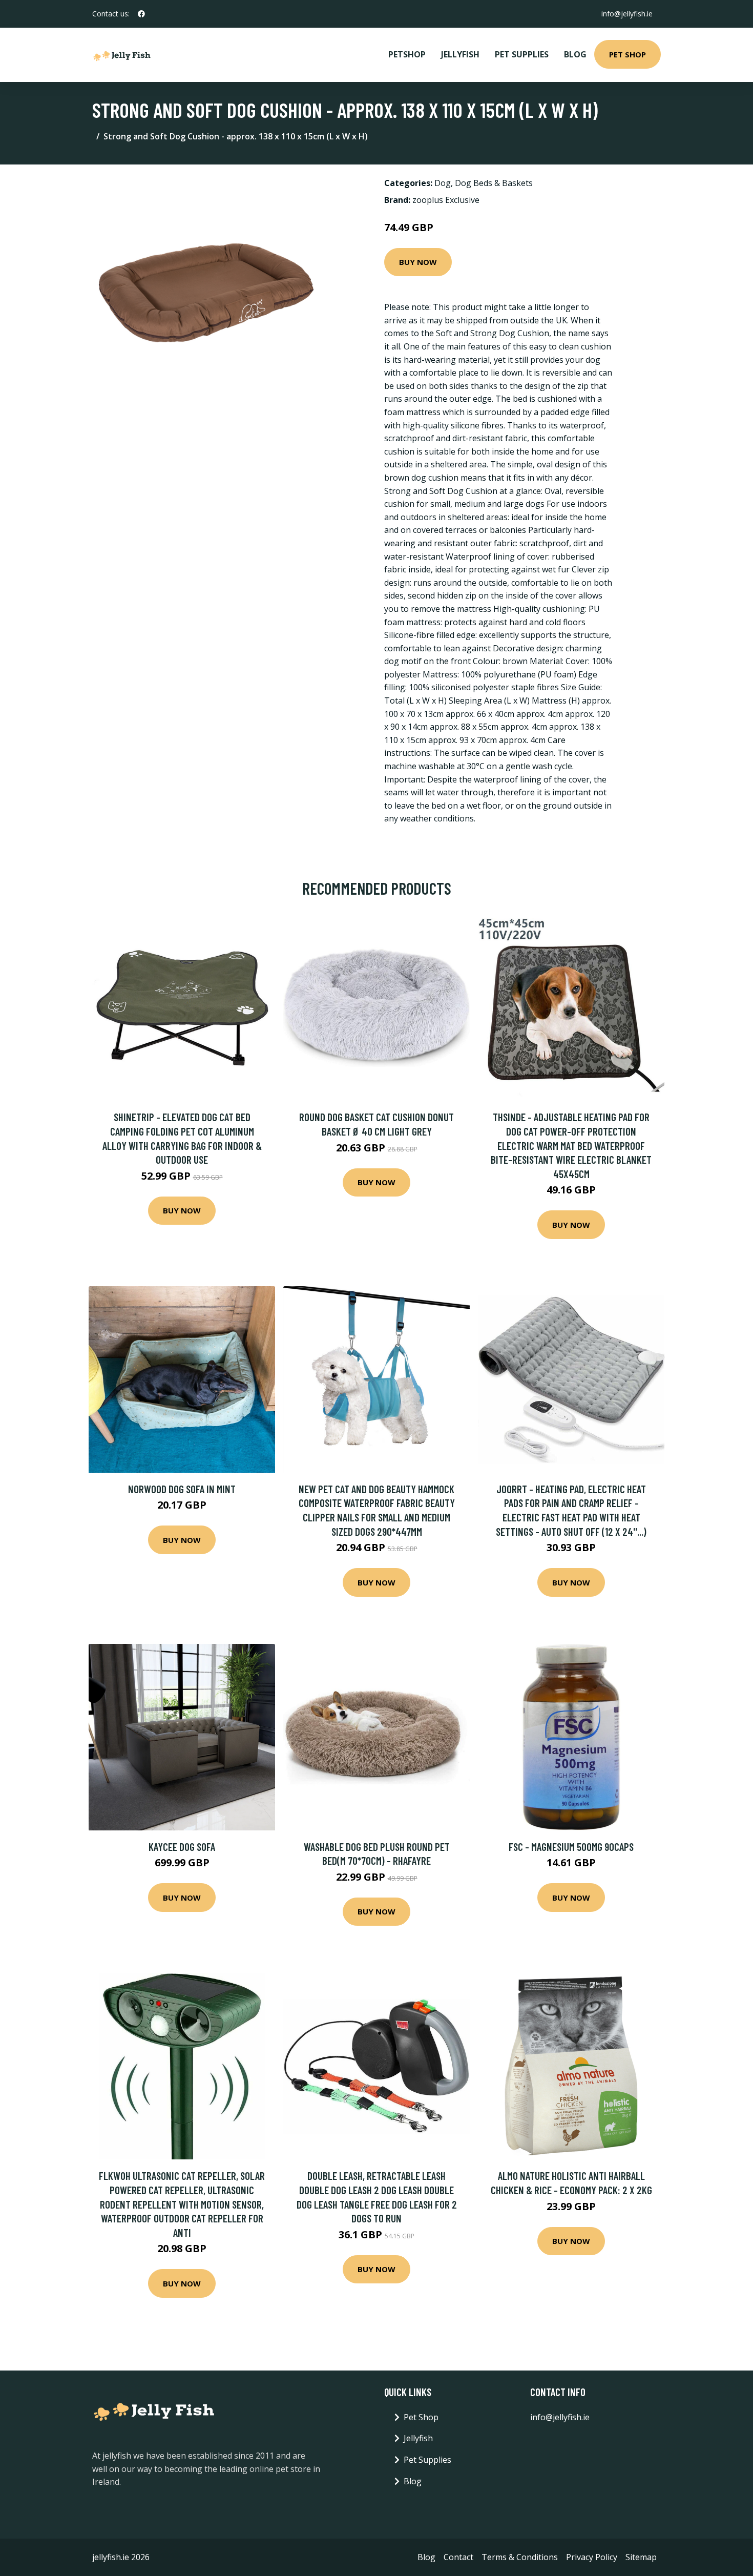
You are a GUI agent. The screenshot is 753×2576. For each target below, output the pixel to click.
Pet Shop (627, 54)
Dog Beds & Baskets (494, 183)
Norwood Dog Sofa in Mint (182, 1489)
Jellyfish (460, 54)
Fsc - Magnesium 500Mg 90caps (571, 1847)
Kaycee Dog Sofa (182, 1847)
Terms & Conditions (520, 2557)
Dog (443, 183)
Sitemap (641, 2557)
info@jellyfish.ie (627, 14)
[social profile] (141, 14)
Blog (575, 54)
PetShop (407, 54)
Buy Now (418, 262)
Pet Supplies (522, 54)
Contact (458, 2557)
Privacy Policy (592, 2557)
